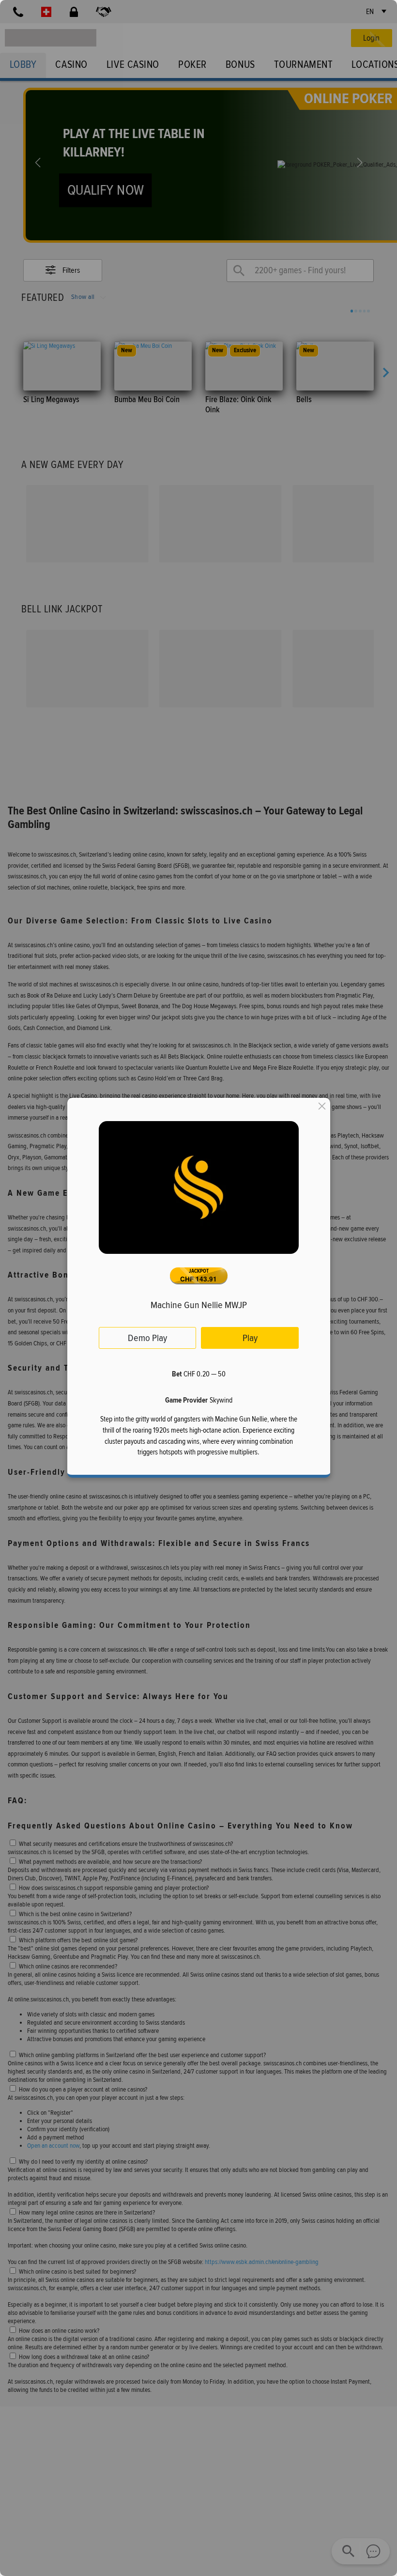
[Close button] (321, 1106)
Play (250, 1338)
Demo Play (147, 1338)
